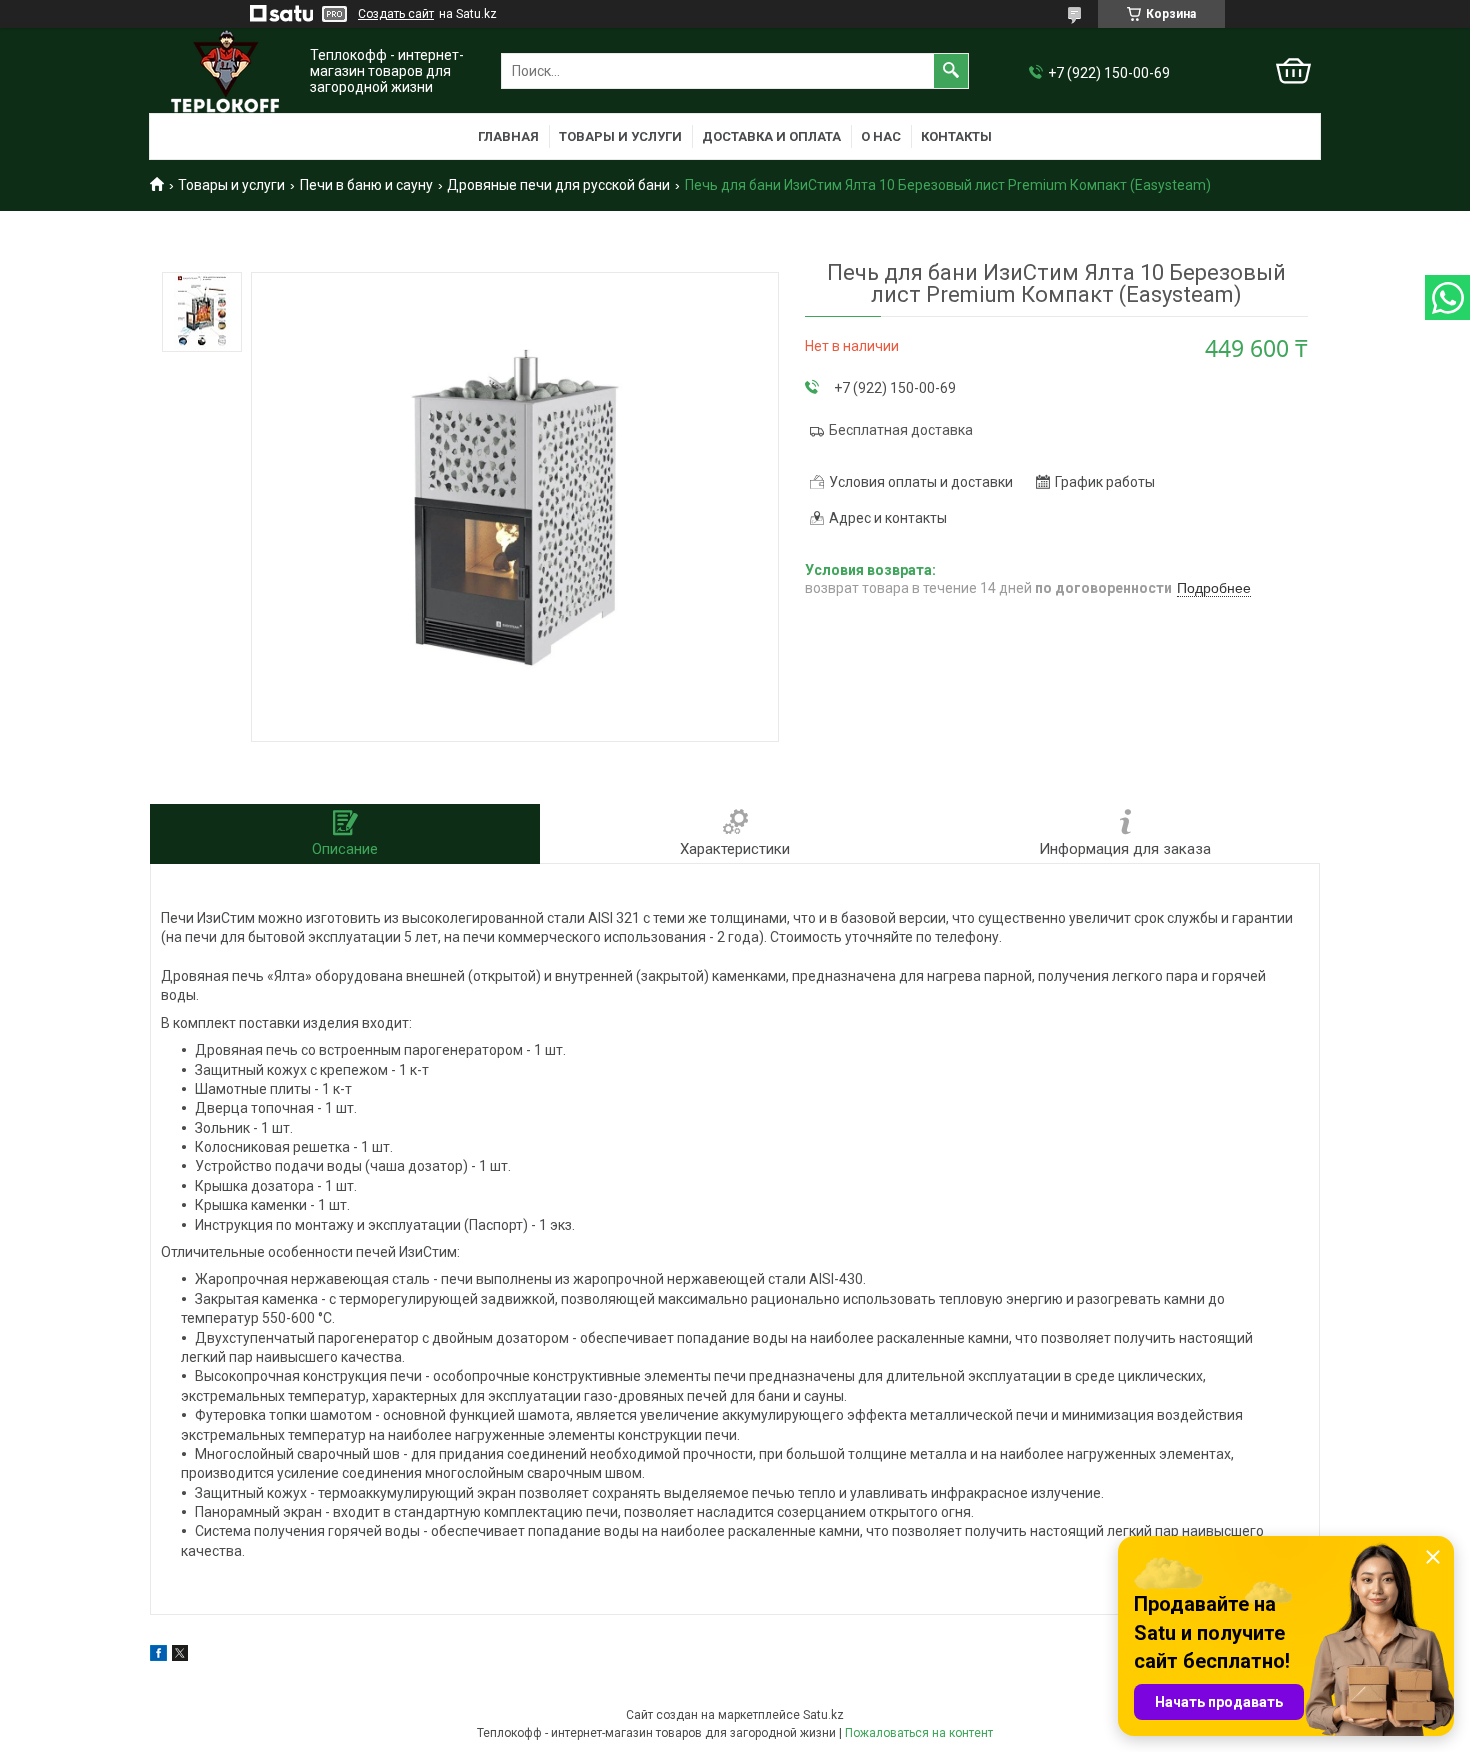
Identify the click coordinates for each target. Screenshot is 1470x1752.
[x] (180, 1656)
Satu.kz (823, 1715)
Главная (508, 136)
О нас (881, 136)
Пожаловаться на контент (919, 1733)
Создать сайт (396, 14)
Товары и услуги (620, 136)
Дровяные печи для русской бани (558, 185)
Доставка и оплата (771, 136)
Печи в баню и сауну (366, 185)
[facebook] (158, 1656)
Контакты (956, 136)
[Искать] (951, 71)
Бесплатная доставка (901, 430)
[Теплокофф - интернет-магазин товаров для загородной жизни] (225, 71)
